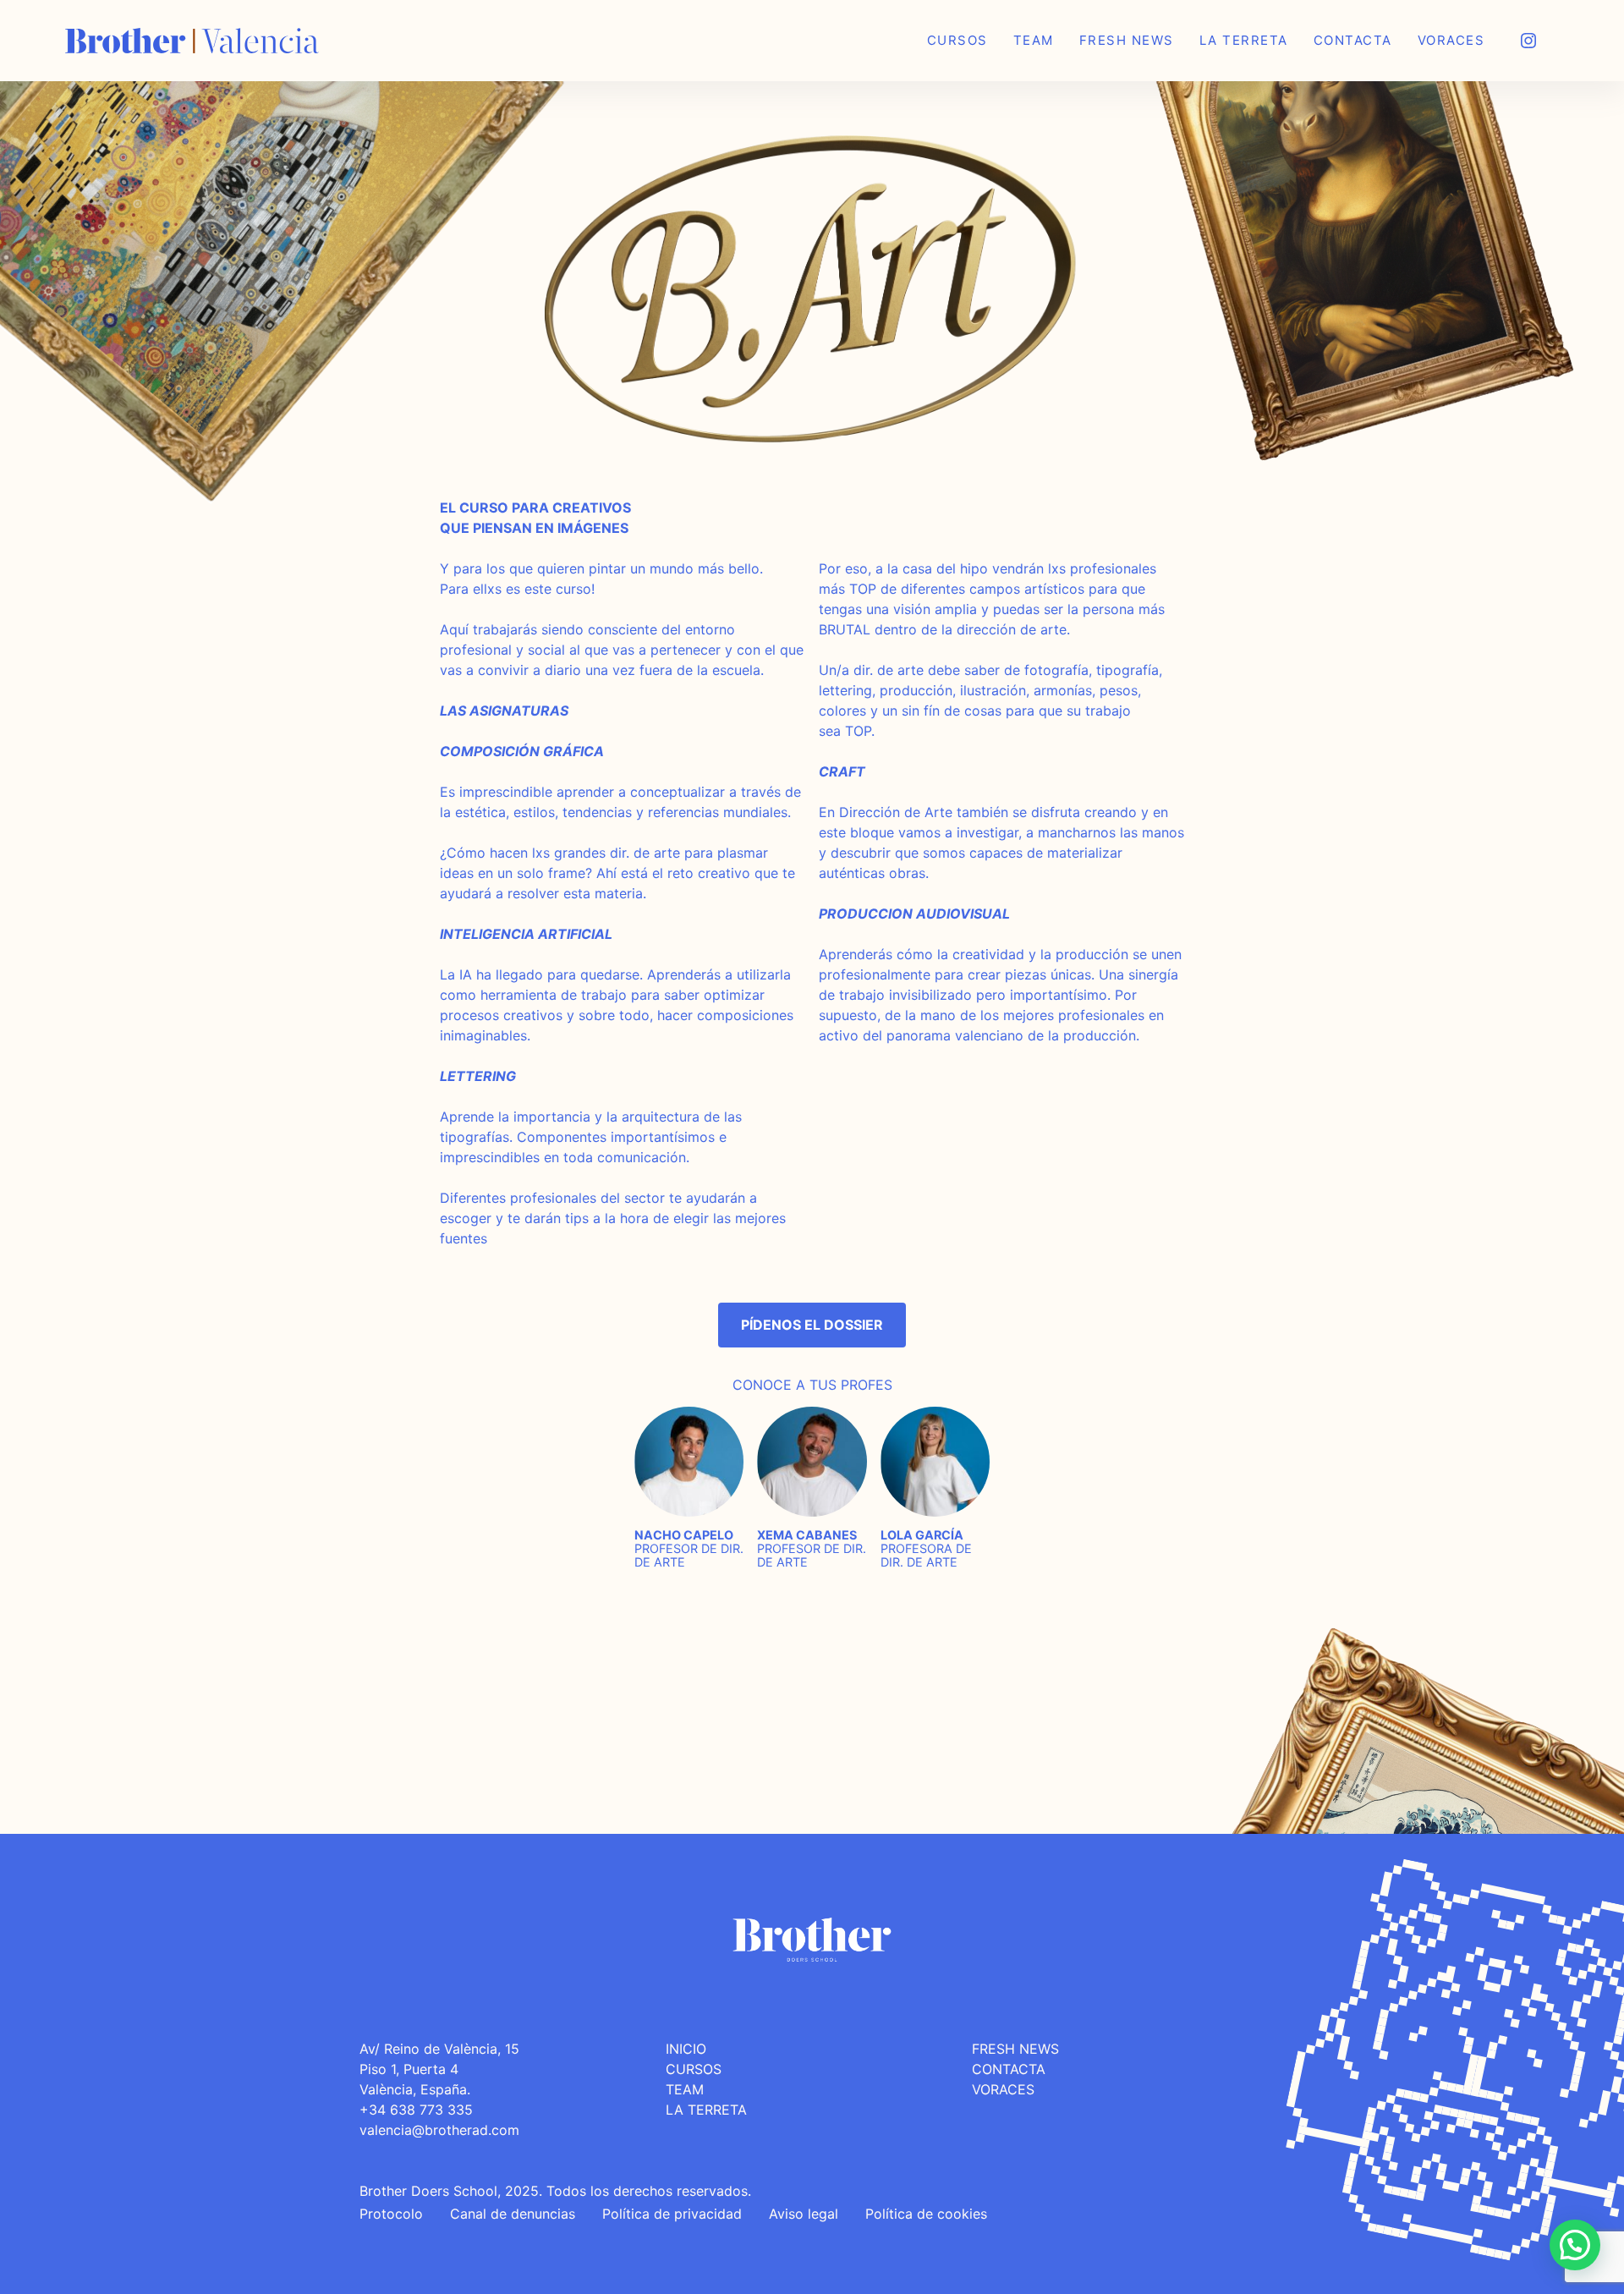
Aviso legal (804, 2214)
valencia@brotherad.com (439, 2130)
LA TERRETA (706, 2110)
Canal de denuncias (513, 2214)
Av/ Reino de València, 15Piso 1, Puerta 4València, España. (439, 2069)
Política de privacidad (672, 2214)
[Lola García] (935, 1413)
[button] (1575, 2245)
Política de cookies (926, 2214)
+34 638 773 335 (416, 2110)
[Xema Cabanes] (812, 1413)
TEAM (685, 2089)
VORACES (1003, 2089)
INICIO (686, 2049)
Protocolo (391, 2214)
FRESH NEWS (1015, 2049)
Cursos (694, 2069)
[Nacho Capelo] (689, 1413)
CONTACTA (1009, 2069)
